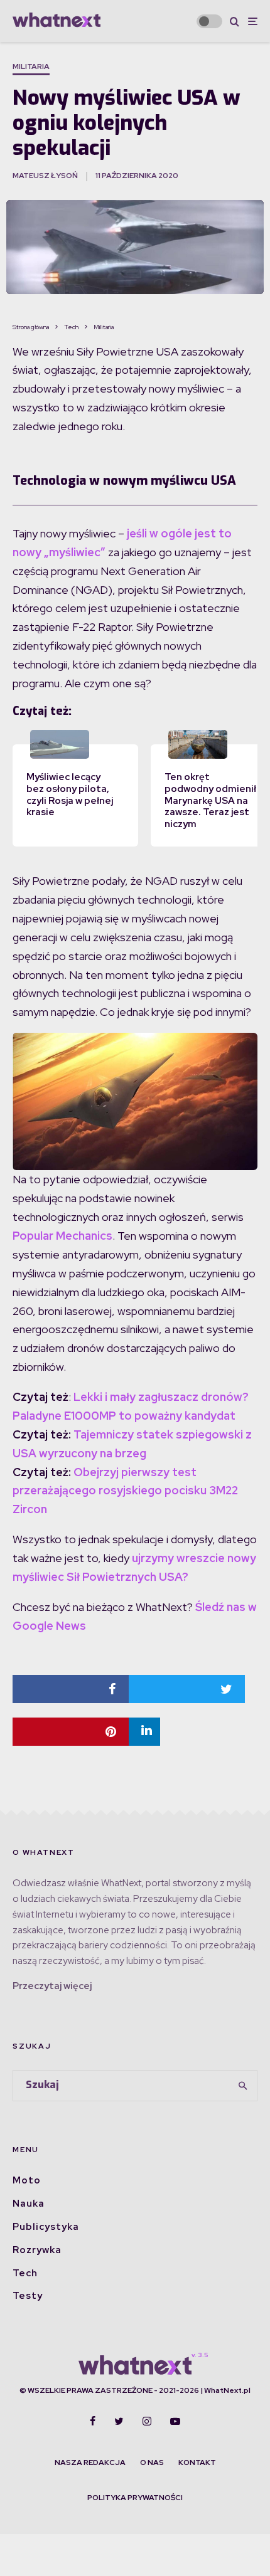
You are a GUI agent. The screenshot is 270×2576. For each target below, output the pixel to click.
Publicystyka (46, 2227)
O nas (152, 2463)
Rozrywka (37, 2250)
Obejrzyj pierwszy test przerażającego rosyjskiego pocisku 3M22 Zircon (125, 1491)
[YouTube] (175, 2421)
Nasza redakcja (90, 2463)
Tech (25, 2273)
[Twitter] (119, 2421)
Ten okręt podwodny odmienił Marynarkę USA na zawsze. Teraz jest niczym (210, 800)
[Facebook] (93, 2421)
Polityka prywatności (135, 2498)
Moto (27, 2180)
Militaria (31, 66)
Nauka (29, 2204)
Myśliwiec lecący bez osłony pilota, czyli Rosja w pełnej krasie (70, 794)
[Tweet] (187, 1689)
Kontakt (197, 2463)
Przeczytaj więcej (52, 1986)
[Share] (71, 1689)
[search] (244, 2086)
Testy (28, 2296)
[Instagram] (147, 2421)
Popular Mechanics (62, 1236)
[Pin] (71, 1732)
